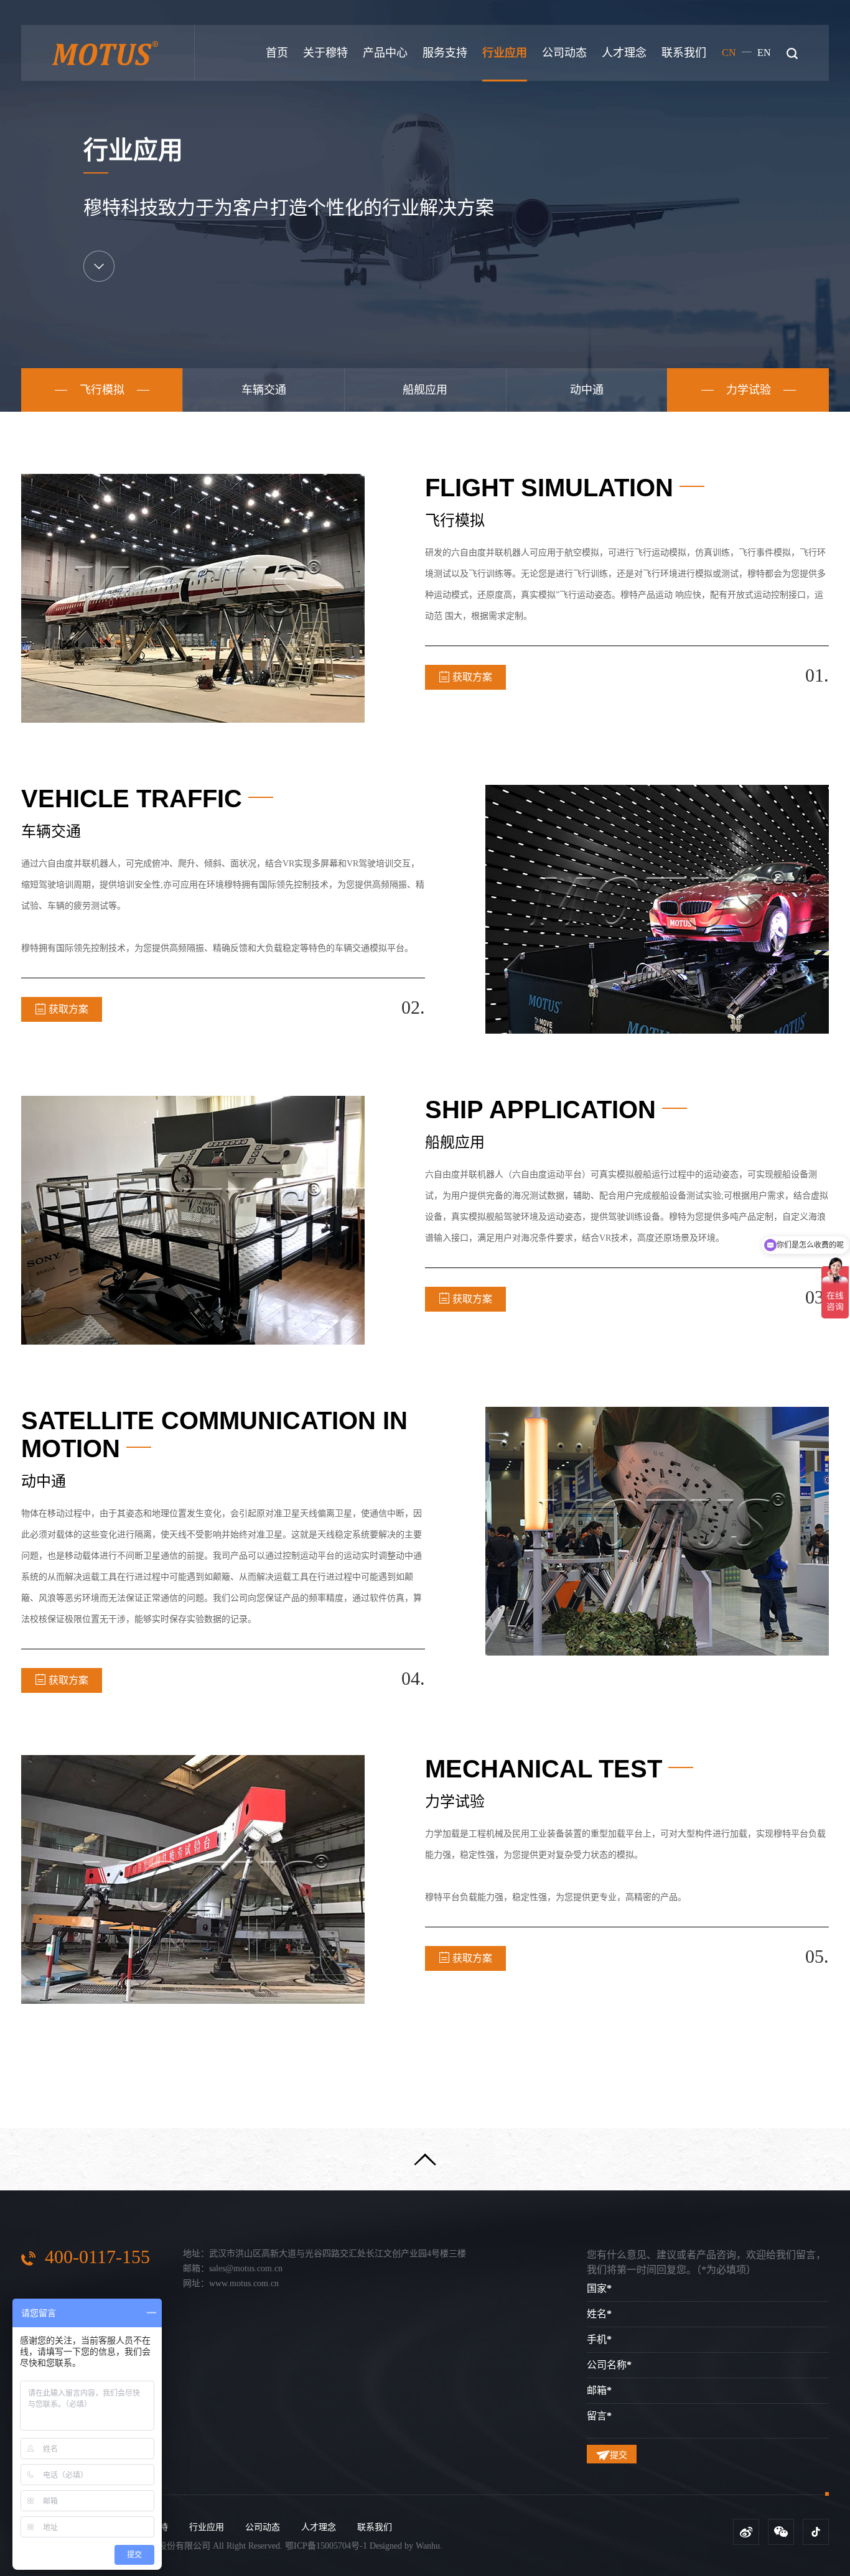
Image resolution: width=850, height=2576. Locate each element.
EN (764, 53)
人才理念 (624, 53)
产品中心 (385, 53)
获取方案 (472, 677)
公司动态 (564, 53)
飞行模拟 (102, 390)
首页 (277, 53)
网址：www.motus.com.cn (231, 2283)
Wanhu (428, 2546)
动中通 (587, 390)
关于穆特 (325, 53)
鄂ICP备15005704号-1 (326, 2546)
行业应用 (505, 53)
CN (729, 53)
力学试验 (749, 390)
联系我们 (684, 53)
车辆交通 (264, 390)
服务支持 (445, 53)
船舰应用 (425, 390)
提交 (619, 2455)
